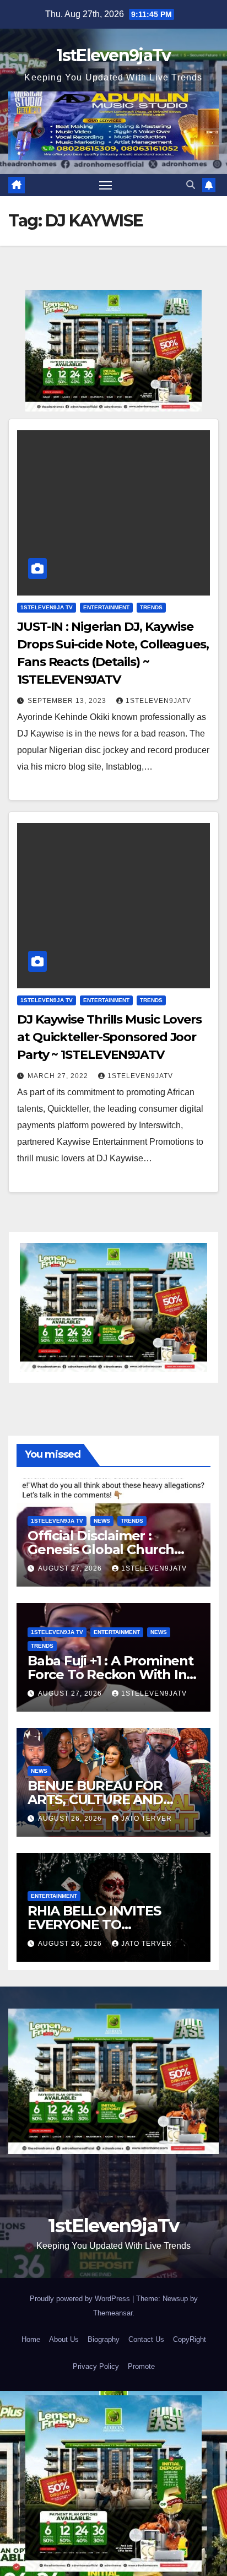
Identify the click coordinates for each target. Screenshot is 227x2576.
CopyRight (190, 2339)
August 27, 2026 (71, 1568)
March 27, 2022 (59, 1076)
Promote (141, 2366)
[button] (191, 185)
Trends (151, 607)
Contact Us (146, 2339)
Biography (104, 2339)
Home (31, 2339)
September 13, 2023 (68, 701)
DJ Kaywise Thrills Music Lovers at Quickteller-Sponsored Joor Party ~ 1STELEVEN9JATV (109, 1037)
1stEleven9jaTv (113, 55)
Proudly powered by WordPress (81, 2299)
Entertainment (106, 607)
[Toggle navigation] (106, 185)
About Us (64, 2339)
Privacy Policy (96, 2366)
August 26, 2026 (71, 1819)
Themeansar (113, 2313)
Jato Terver (147, 1819)
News (102, 1521)
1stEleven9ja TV (47, 607)
